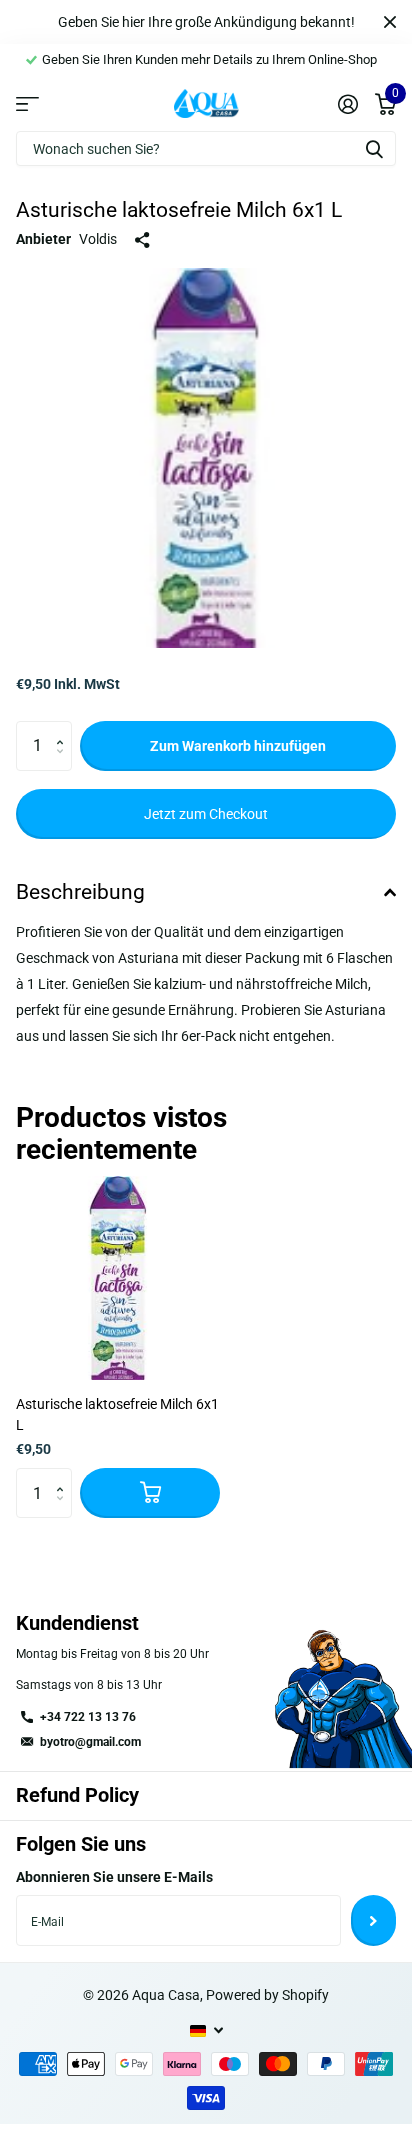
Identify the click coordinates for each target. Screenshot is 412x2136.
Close (390, 22)
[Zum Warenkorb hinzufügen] (150, 1493)
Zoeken (374, 148)
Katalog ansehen (27, 103)
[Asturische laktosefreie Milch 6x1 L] (118, 1278)
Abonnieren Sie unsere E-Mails (114, 1877)
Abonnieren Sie (373, 1920)
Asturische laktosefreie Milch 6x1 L (117, 1414)
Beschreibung (80, 892)
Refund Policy (77, 1795)
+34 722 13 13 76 (88, 1717)
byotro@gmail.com (90, 1742)
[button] (64, 728)
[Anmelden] (347, 104)
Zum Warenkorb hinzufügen (238, 746)
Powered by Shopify (267, 1995)
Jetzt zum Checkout (206, 814)
